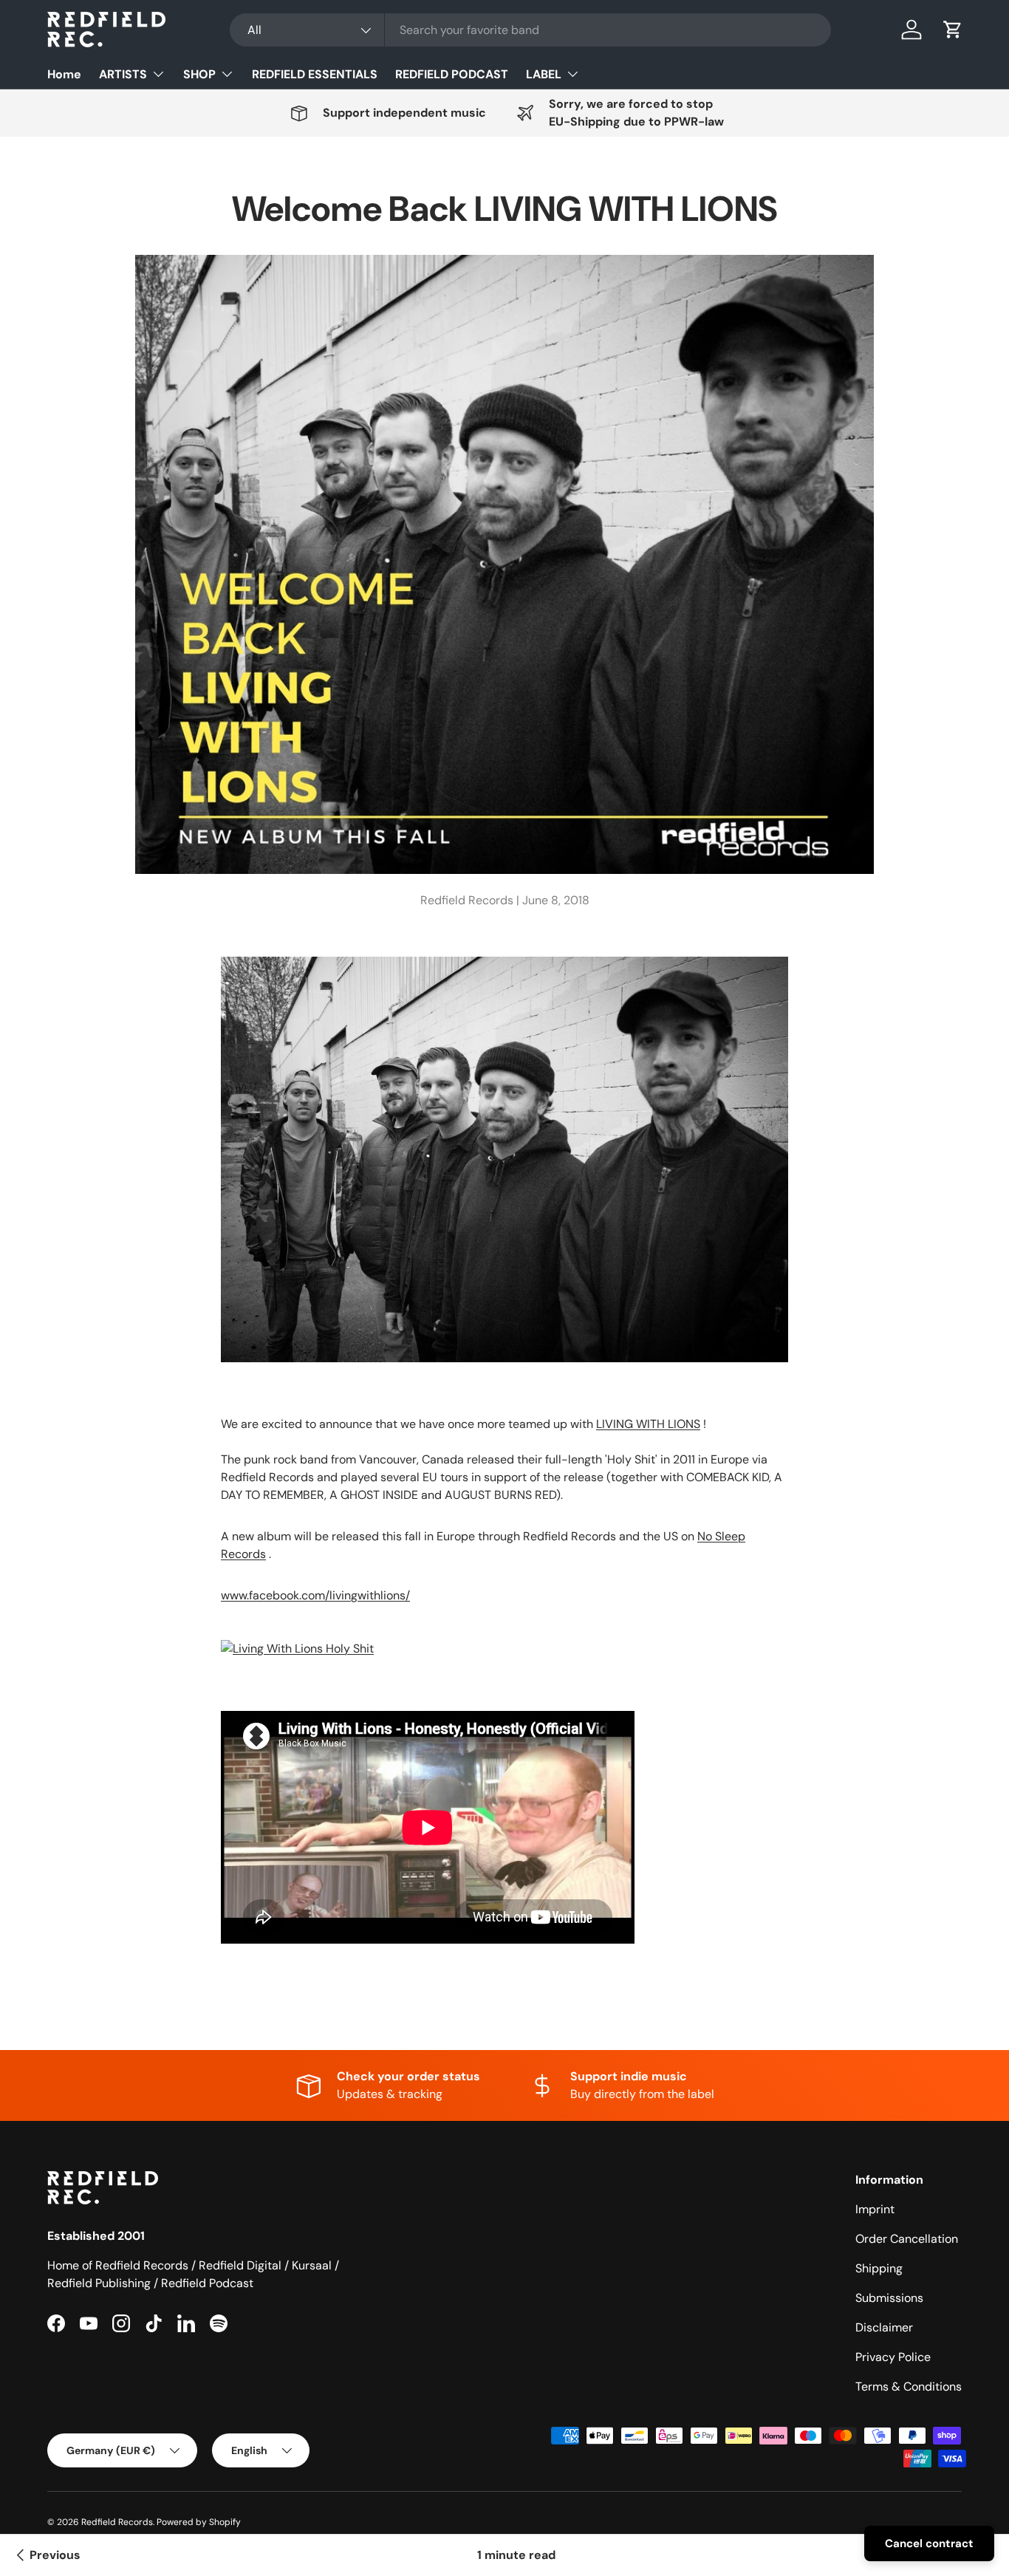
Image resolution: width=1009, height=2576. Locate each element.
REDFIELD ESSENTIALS (315, 74)
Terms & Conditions (909, 2387)
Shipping (879, 2268)
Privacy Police (893, 2357)
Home (64, 74)
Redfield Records (117, 2522)
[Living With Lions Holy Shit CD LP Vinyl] (297, 1637)
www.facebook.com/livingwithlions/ (315, 1595)
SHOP (199, 74)
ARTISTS (123, 74)
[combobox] (530, 30)
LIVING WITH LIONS (648, 1424)
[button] (953, 30)
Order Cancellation (907, 2239)
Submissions (889, 2298)
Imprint (875, 2209)
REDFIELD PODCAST (452, 74)
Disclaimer (884, 2327)
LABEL (544, 74)
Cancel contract (929, 2543)
